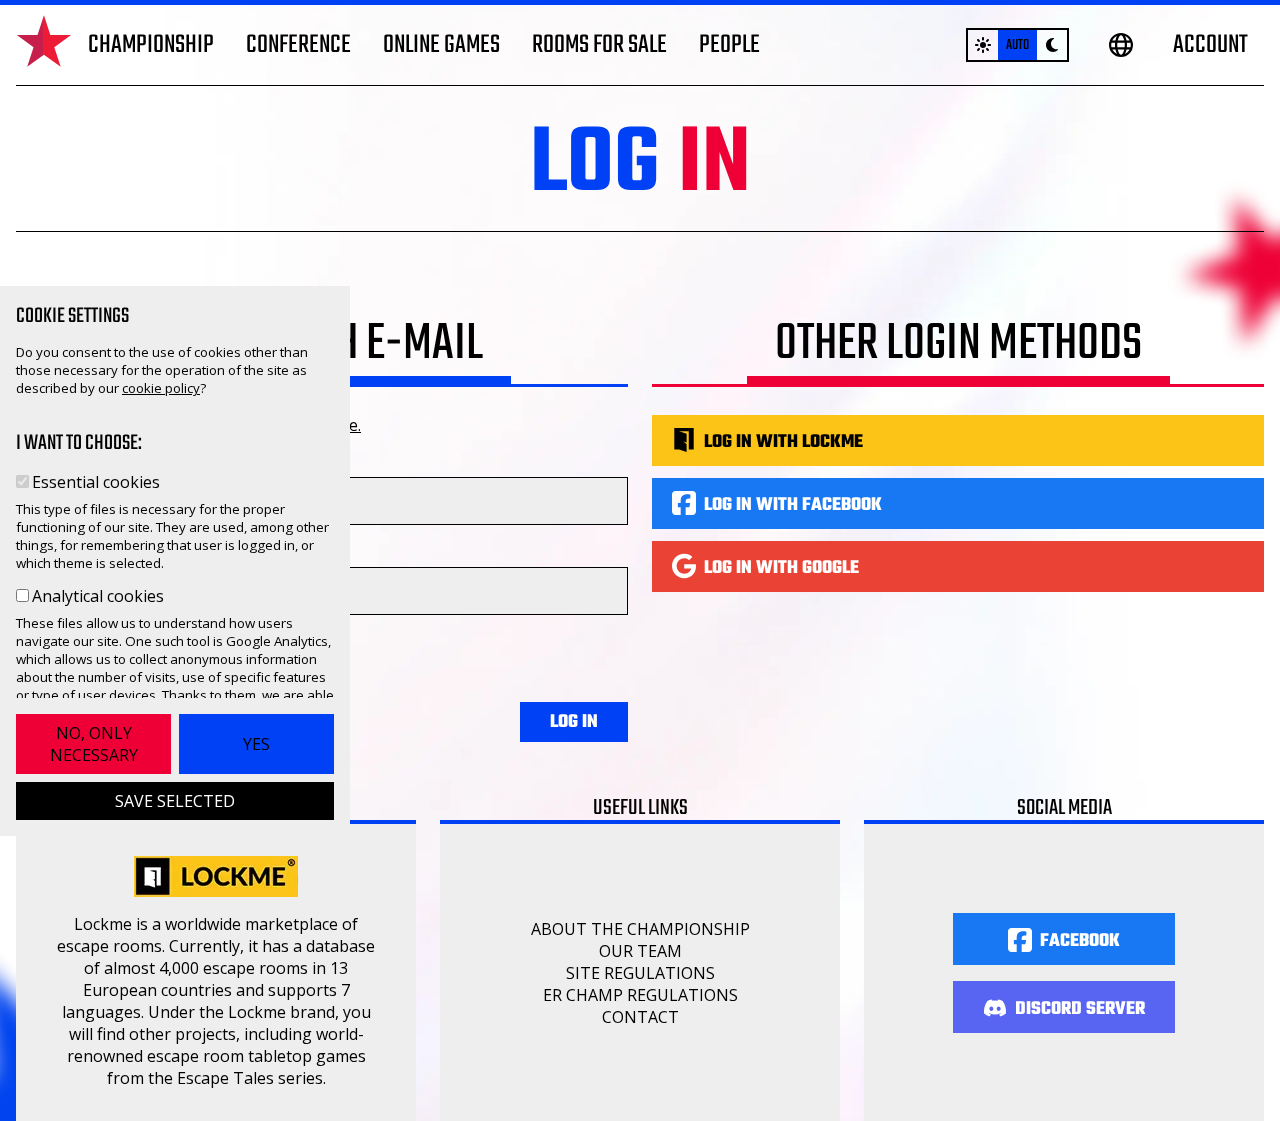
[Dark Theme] (1052, 45)
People (729, 45)
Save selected (175, 801)
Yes (256, 744)
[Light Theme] (983, 45)
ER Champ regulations (640, 995)
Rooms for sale (599, 45)
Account (1210, 45)
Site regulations (640, 973)
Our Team (640, 951)
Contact (640, 1017)
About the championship (640, 929)
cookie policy (161, 388)
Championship (151, 45)
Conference (298, 45)
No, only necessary (94, 744)
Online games (441, 45)
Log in (574, 722)
